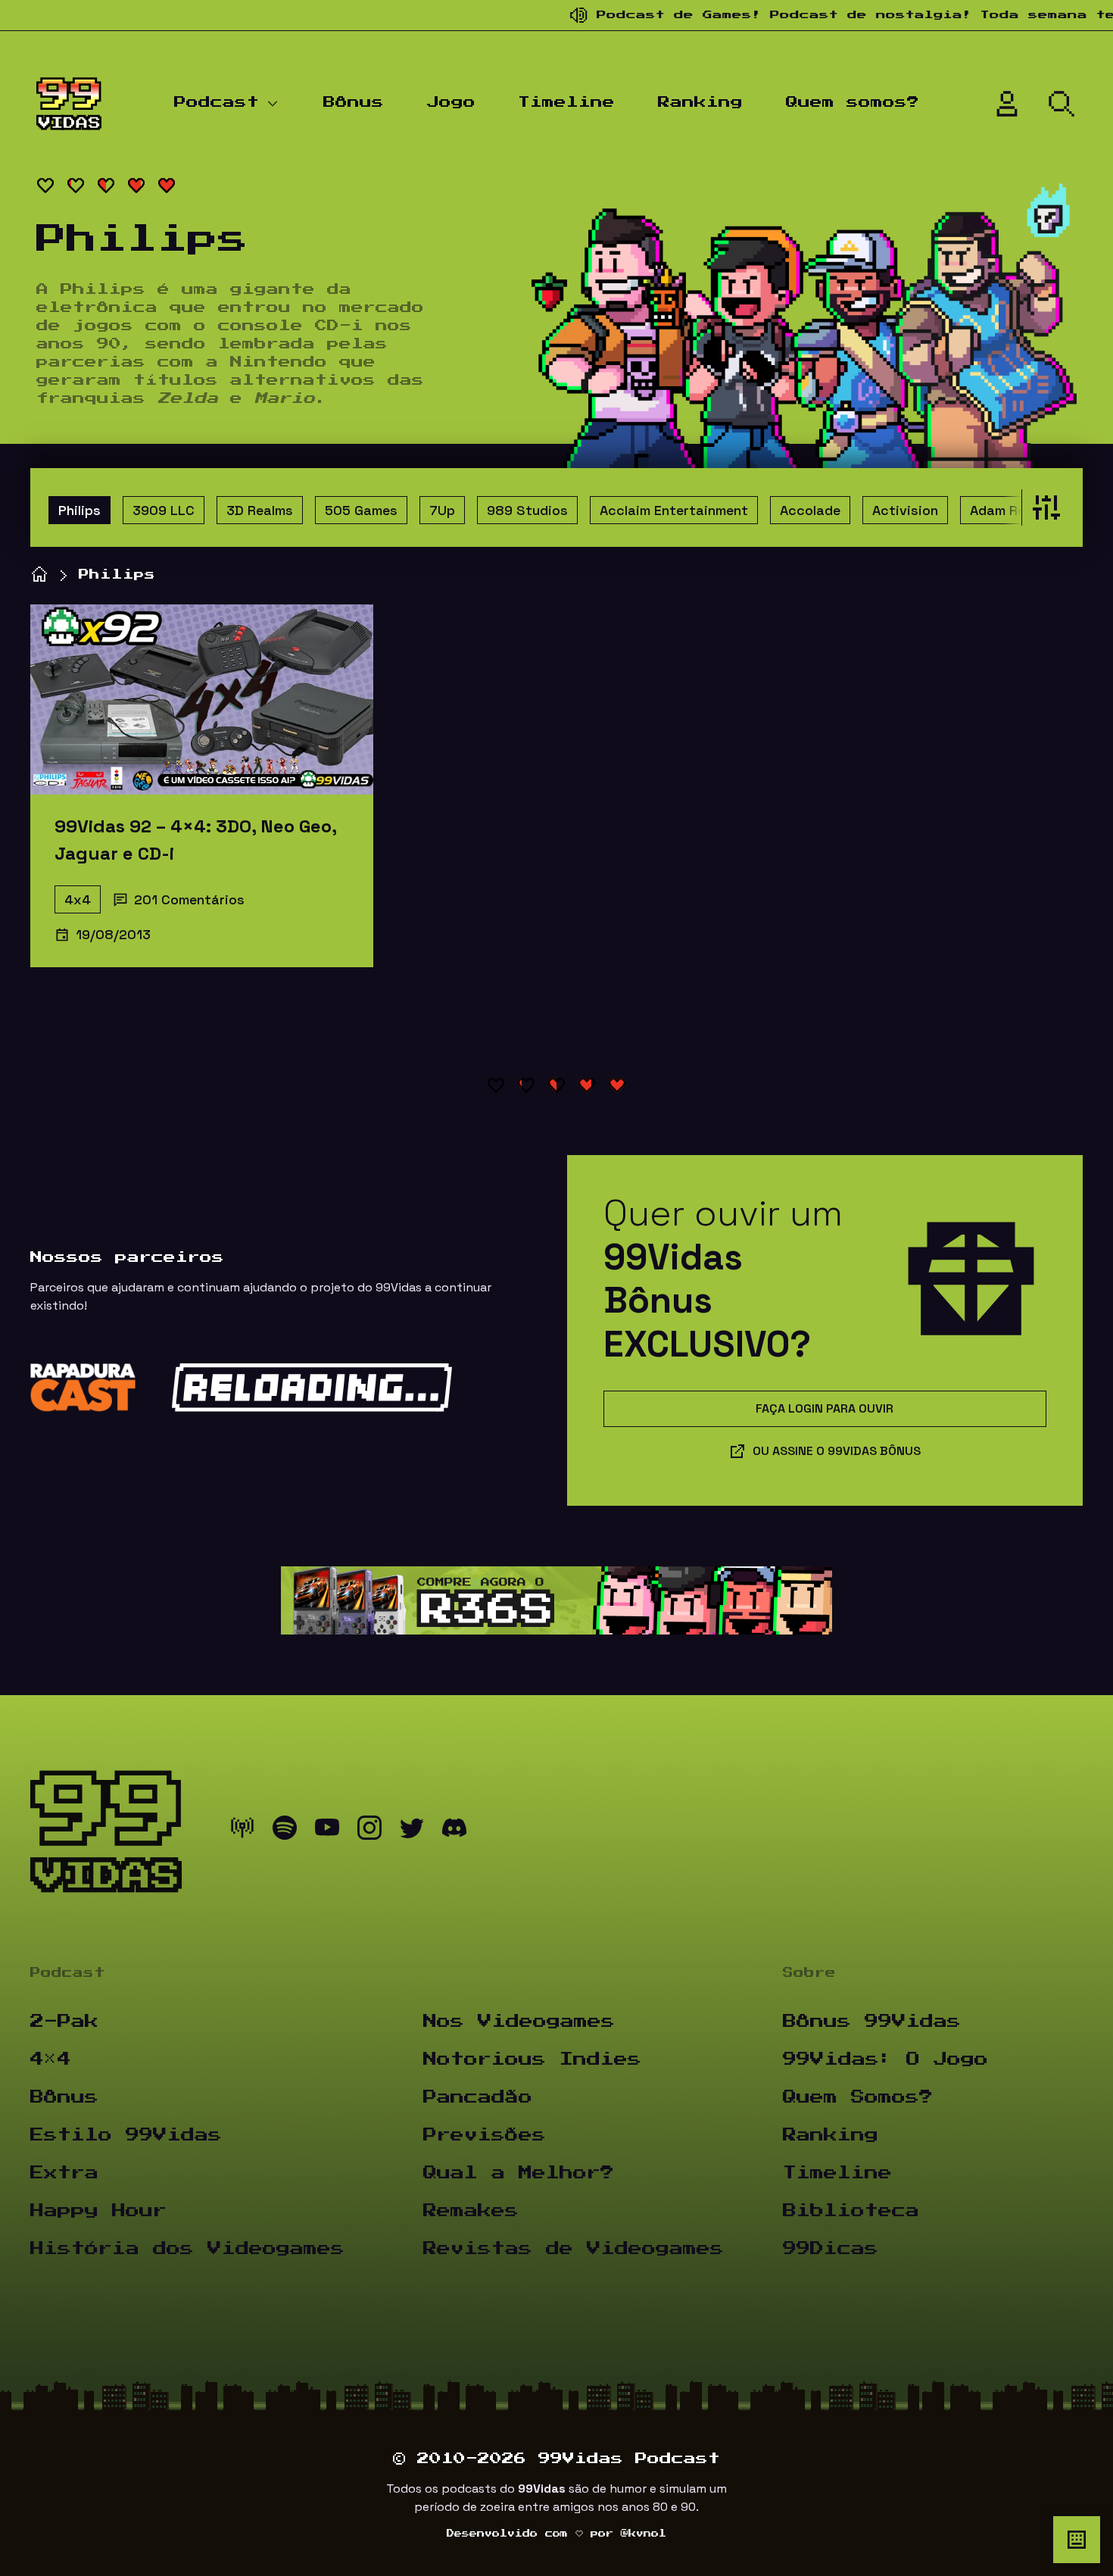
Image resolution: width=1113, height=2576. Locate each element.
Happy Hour (98, 2211)
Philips (79, 510)
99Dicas (831, 2249)
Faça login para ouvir (825, 1408)
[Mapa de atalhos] (1077, 2540)
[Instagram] (369, 1831)
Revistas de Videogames (574, 2249)
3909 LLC (164, 510)
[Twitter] (412, 1831)
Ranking (700, 102)
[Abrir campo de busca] (1062, 104)
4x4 (78, 899)
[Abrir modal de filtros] (1043, 507)
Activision (905, 510)
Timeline (566, 102)
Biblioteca (851, 2211)
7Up (442, 510)
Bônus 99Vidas (872, 2022)
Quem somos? (853, 102)
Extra (64, 2173)
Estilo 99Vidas (126, 2135)
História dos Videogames (187, 2249)
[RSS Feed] (242, 1831)
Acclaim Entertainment (674, 510)
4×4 (51, 2059)
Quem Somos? (858, 2097)
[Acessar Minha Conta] (1007, 104)
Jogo (451, 102)
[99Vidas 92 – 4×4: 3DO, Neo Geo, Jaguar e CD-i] (202, 699)
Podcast (217, 102)
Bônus (354, 102)
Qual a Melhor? (519, 2173)
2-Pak (64, 2022)
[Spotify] (285, 1831)
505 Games (361, 510)
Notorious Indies (532, 2059)
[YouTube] (327, 1831)
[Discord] (454, 1831)
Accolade (810, 510)
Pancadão (478, 2097)
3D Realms (260, 510)
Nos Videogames (519, 2022)
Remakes (471, 2211)
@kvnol (644, 2534)
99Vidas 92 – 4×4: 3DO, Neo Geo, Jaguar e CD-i (195, 840)
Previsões (485, 2135)
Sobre (809, 1973)
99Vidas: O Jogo (885, 2059)
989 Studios (527, 510)
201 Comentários (189, 899)
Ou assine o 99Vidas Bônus (837, 1451)
